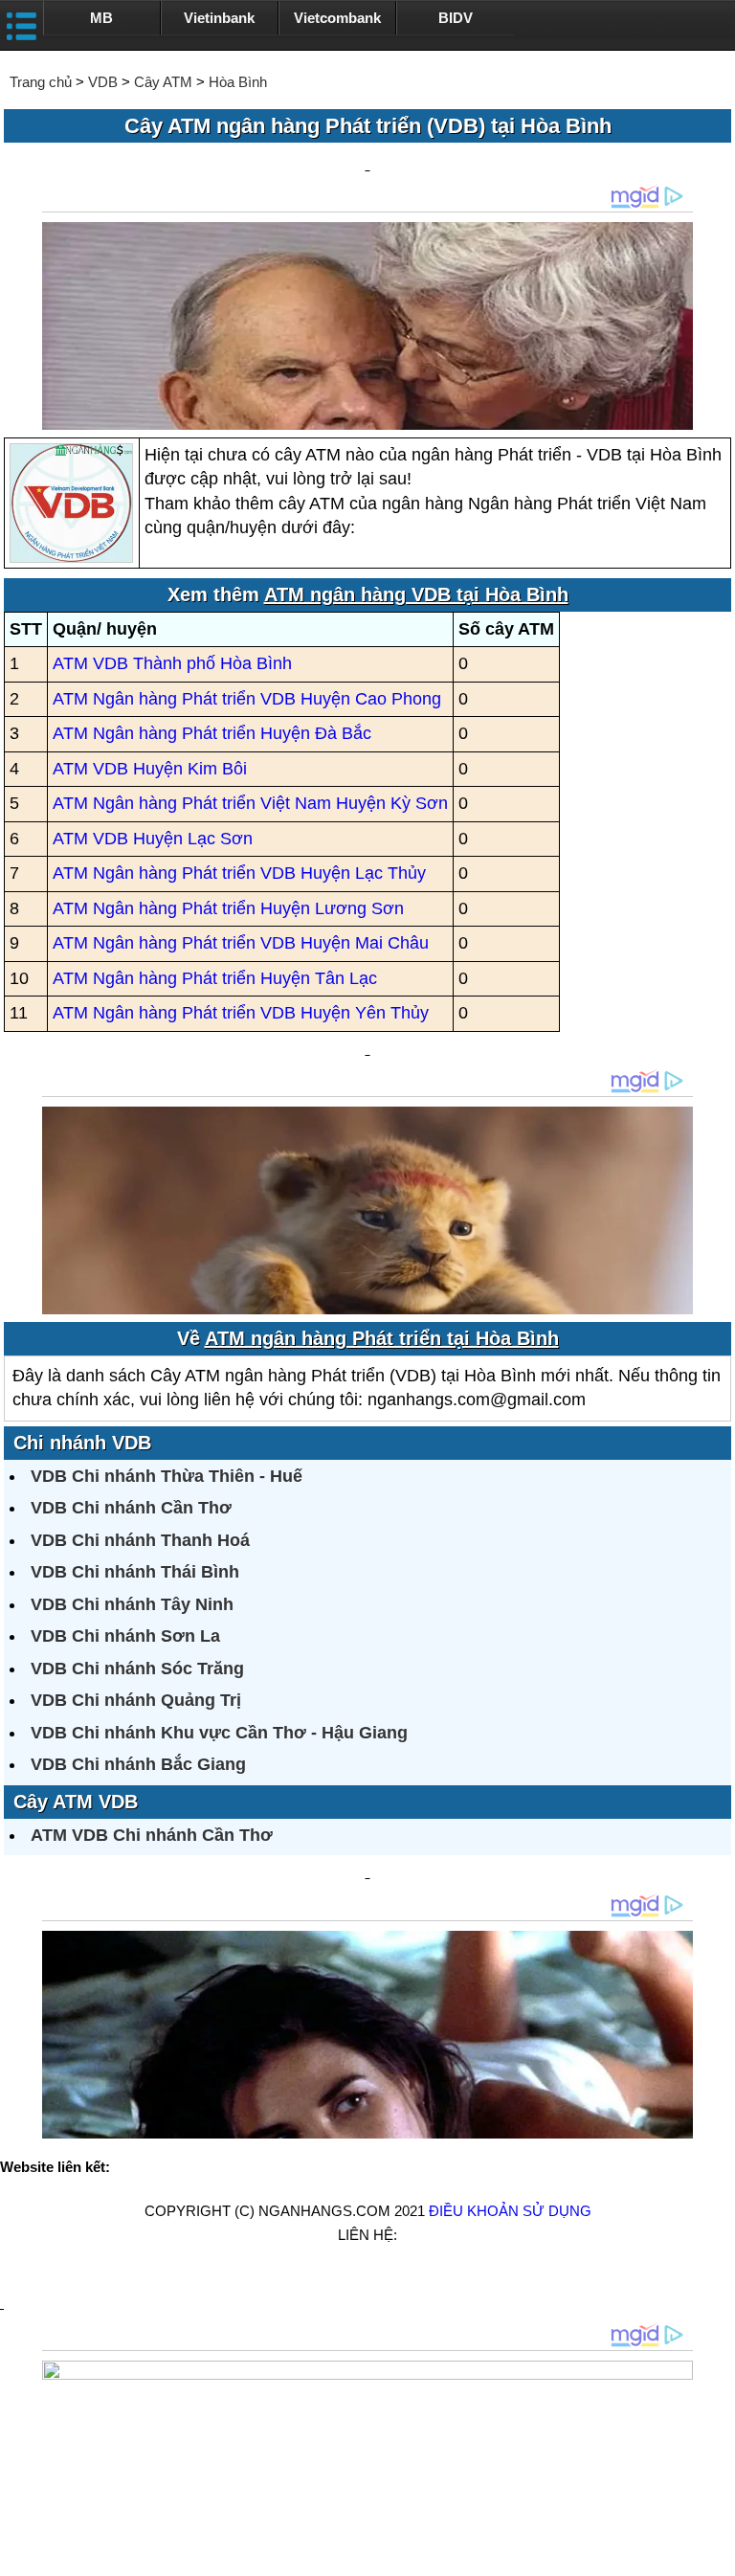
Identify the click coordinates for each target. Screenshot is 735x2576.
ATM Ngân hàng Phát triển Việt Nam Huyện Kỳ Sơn (250, 803)
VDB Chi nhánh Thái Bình (135, 1572)
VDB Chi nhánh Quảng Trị (136, 1700)
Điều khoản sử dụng (510, 2211)
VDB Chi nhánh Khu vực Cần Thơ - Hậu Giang (219, 1733)
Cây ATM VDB (76, 1802)
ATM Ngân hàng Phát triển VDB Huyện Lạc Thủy (239, 873)
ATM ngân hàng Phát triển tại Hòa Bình (382, 1338)
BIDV (456, 18)
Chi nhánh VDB (82, 1443)
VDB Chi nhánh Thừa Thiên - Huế (167, 1476)
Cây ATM (163, 82)
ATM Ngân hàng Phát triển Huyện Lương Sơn (228, 908)
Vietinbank (219, 18)
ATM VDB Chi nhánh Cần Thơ (152, 1835)
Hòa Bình (238, 82)
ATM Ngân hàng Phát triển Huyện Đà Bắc (212, 733)
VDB (103, 82)
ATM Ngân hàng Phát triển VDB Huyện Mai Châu (241, 943)
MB (101, 18)
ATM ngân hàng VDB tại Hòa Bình (416, 594)
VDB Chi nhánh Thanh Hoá (140, 1540)
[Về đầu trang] (716, 2552)
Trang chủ (41, 82)
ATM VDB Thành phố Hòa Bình (172, 663)
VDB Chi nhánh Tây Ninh (132, 1604)
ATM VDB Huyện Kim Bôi (150, 769)
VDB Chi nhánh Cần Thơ (131, 1508)
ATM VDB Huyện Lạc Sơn (153, 839)
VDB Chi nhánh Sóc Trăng (137, 1669)
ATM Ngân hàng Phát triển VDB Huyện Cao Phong (247, 699)
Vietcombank (337, 18)
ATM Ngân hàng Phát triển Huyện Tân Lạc (215, 978)
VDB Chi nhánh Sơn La (125, 1636)
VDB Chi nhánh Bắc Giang (138, 1764)
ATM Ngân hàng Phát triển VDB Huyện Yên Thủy (241, 1013)
